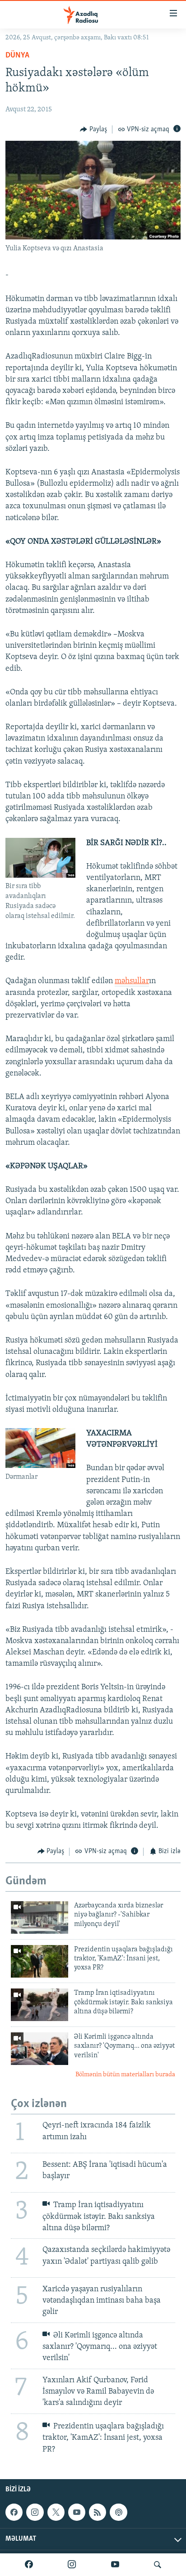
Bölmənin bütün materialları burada (125, 2075)
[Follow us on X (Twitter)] (56, 2512)
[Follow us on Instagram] (35, 2512)
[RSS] (98, 2512)
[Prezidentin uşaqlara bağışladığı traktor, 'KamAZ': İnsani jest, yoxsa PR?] (40, 1961)
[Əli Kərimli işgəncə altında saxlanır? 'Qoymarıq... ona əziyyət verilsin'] (40, 2049)
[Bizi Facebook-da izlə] (29, 2565)
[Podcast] (118, 2512)
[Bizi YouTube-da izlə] (115, 2565)
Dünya (17, 56)
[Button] (93, 129)
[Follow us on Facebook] (14, 2512)
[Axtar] (158, 2565)
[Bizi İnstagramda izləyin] (72, 2565)
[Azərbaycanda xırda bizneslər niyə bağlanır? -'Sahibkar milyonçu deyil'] (40, 1917)
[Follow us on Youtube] (77, 2512)
